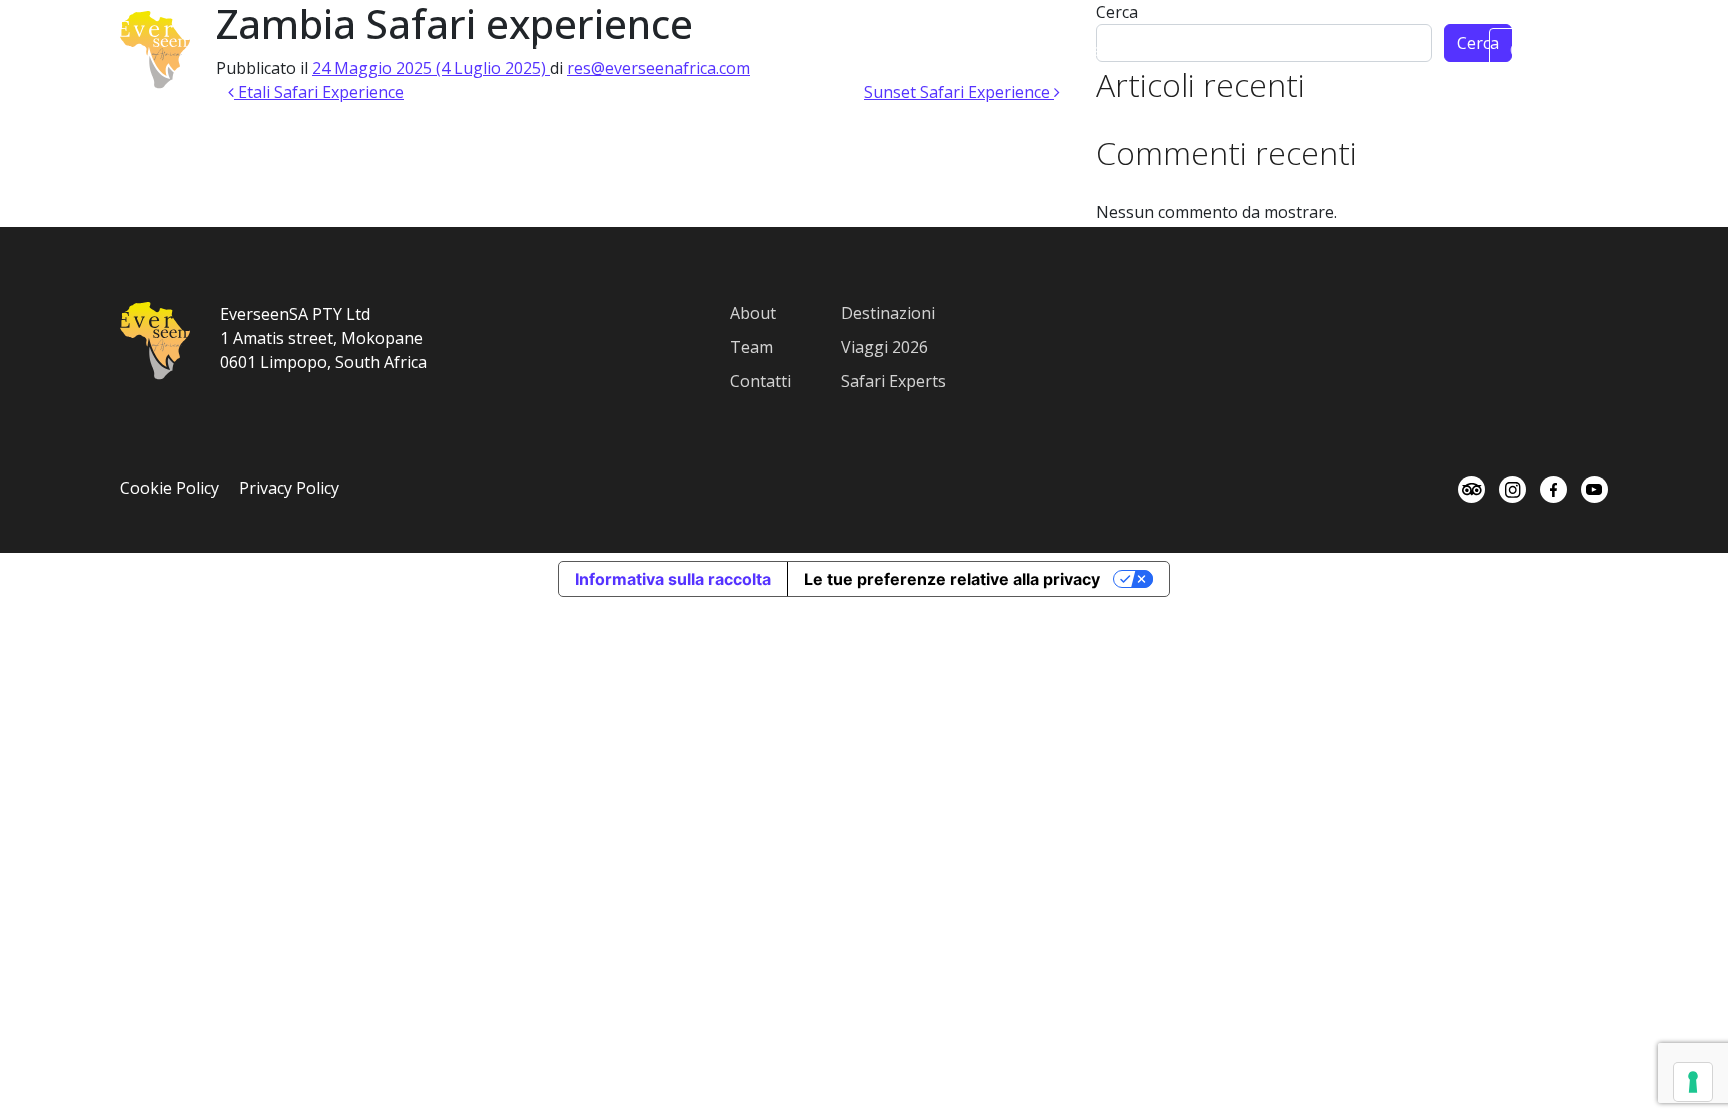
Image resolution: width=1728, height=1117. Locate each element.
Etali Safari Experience (319, 92)
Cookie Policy (169, 488)
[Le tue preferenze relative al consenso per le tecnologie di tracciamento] (1693, 1082)
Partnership (1194, 50)
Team (1103, 50)
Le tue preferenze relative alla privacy (952, 579)
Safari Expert (583, 50)
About (488, 50)
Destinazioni (1011, 50)
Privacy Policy (289, 488)
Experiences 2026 (721, 50)
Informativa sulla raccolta (673, 579)
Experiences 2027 (875, 50)
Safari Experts (893, 381)
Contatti (760, 381)
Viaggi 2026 (884, 347)
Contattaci (1548, 50)
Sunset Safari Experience (959, 92)
